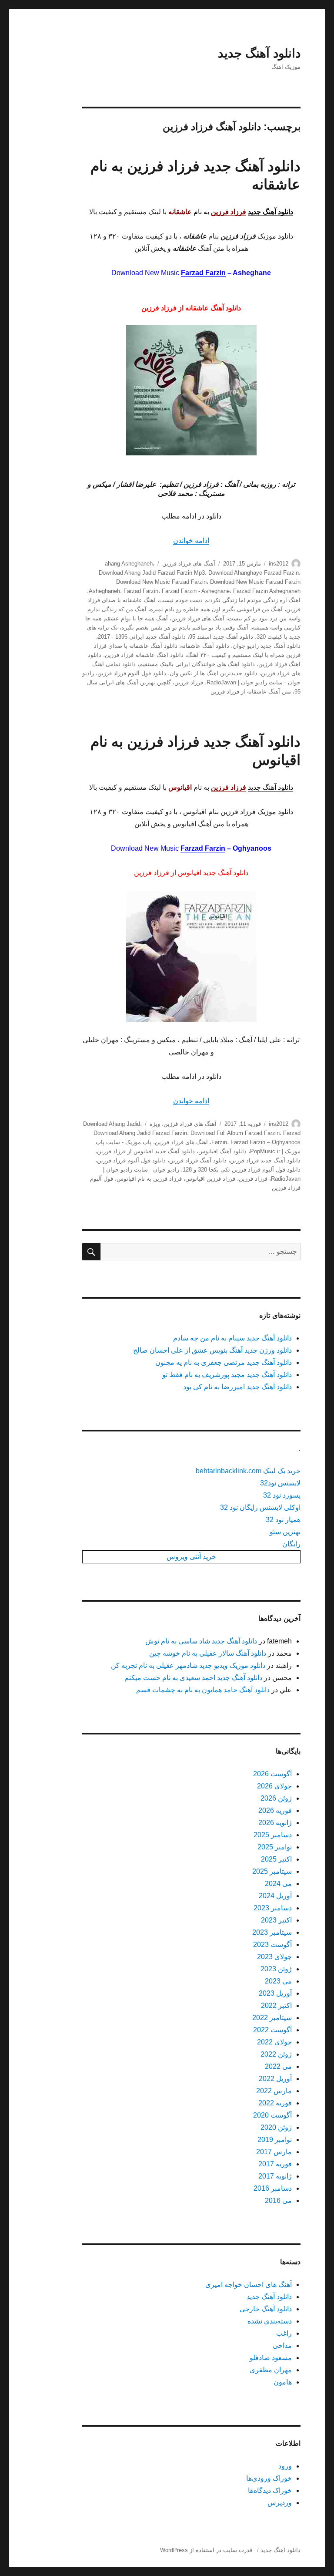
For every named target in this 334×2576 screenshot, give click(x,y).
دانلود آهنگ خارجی (266, 2309)
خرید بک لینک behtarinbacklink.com (248, 1471)
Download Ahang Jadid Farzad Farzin (140, 1133)
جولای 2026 (274, 1786)
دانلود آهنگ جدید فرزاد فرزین (265, 1160)
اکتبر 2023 (276, 1920)
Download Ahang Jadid (112, 1124)
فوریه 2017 (275, 2164)
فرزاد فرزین (189, 682)
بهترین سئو (285, 1532)
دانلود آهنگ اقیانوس (222, 1151)
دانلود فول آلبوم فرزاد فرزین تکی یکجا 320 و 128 (242, 1170)
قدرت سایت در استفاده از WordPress (206, 2550)
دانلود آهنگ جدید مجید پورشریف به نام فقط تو (227, 1375)
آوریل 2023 (275, 1993)
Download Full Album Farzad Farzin (235, 1133)
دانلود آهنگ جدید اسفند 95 (221, 637)
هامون (283, 2382)
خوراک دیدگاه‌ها (270, 2490)
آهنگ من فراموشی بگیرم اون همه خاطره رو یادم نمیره (216, 609)
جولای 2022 (274, 2042)
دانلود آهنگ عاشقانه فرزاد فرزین (144, 655)
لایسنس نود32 (280, 1483)
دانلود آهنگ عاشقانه (205, 646)
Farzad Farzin (203, 273)
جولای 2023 (274, 1957)
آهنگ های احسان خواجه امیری (249, 2285)
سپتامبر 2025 (272, 1871)
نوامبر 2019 (275, 2140)
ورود (285, 2466)
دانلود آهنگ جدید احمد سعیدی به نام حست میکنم (193, 1678)
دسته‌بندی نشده (270, 2321)
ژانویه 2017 (275, 2176)
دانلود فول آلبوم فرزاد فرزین (132, 673)
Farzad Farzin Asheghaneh (267, 591)
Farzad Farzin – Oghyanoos (266, 1142)
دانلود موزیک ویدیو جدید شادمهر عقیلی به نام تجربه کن (188, 1665)
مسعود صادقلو (271, 2358)
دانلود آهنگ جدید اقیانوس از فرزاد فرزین (146, 1151)
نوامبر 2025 (275, 1847)
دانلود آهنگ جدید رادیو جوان (267, 646)
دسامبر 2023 (273, 1908)
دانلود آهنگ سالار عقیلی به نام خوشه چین (208, 1653)
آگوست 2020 (272, 2115)
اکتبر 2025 (276, 1859)
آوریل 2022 (275, 2079)
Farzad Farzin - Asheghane (196, 591)
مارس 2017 (274, 2152)
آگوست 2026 (272, 1774)
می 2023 (278, 1981)
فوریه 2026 (275, 1810)
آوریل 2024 (275, 1896)
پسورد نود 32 (282, 1495)
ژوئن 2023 (276, 1969)
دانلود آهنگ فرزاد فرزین (198, 1160)
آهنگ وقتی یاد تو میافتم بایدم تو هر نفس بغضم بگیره (185, 628)
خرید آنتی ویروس (191, 1557)
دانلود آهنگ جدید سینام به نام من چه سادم (232, 1338)
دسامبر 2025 (273, 1835)
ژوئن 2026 (276, 1798)
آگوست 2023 (272, 1945)
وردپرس (280, 2503)
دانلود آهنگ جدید (259, 53)
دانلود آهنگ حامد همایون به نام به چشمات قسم (203, 1690)
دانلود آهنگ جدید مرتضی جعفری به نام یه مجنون (224, 1362)
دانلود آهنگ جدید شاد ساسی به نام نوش (201, 1641)
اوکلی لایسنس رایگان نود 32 (260, 1507)
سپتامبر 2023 (272, 1932)
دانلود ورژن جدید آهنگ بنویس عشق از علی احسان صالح (212, 1350)
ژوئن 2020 (276, 2127)
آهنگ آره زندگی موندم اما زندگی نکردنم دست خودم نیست (230, 600)
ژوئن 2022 (276, 2054)
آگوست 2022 (272, 2030)
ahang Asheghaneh (129, 564)
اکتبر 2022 (276, 2005)
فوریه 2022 (275, 2103)
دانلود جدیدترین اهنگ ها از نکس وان (214, 673)
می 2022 (278, 2066)
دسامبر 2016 (273, 2188)
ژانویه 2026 (275, 1823)
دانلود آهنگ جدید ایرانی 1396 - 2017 (142, 637)
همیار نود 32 (283, 1520)
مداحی (282, 2345)
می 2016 (278, 2201)
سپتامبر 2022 (272, 2018)
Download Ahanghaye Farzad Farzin (254, 573)
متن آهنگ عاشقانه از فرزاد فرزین (251, 692)
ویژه (155, 1124)
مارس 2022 (274, 2091)
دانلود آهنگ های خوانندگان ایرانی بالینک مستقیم (197, 664)
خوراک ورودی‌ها (269, 2478)
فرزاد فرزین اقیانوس (210, 1179)
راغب (284, 2333)
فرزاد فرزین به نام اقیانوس (149, 1179)
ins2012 (279, 564)
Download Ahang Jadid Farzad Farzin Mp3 (152, 573)
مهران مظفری (271, 2370)
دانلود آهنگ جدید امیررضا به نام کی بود (237, 1387)
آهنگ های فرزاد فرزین (189, 564)
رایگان (291, 1544)
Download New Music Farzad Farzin (161, 582)
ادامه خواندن (191, 540)
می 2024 (278, 1884)
